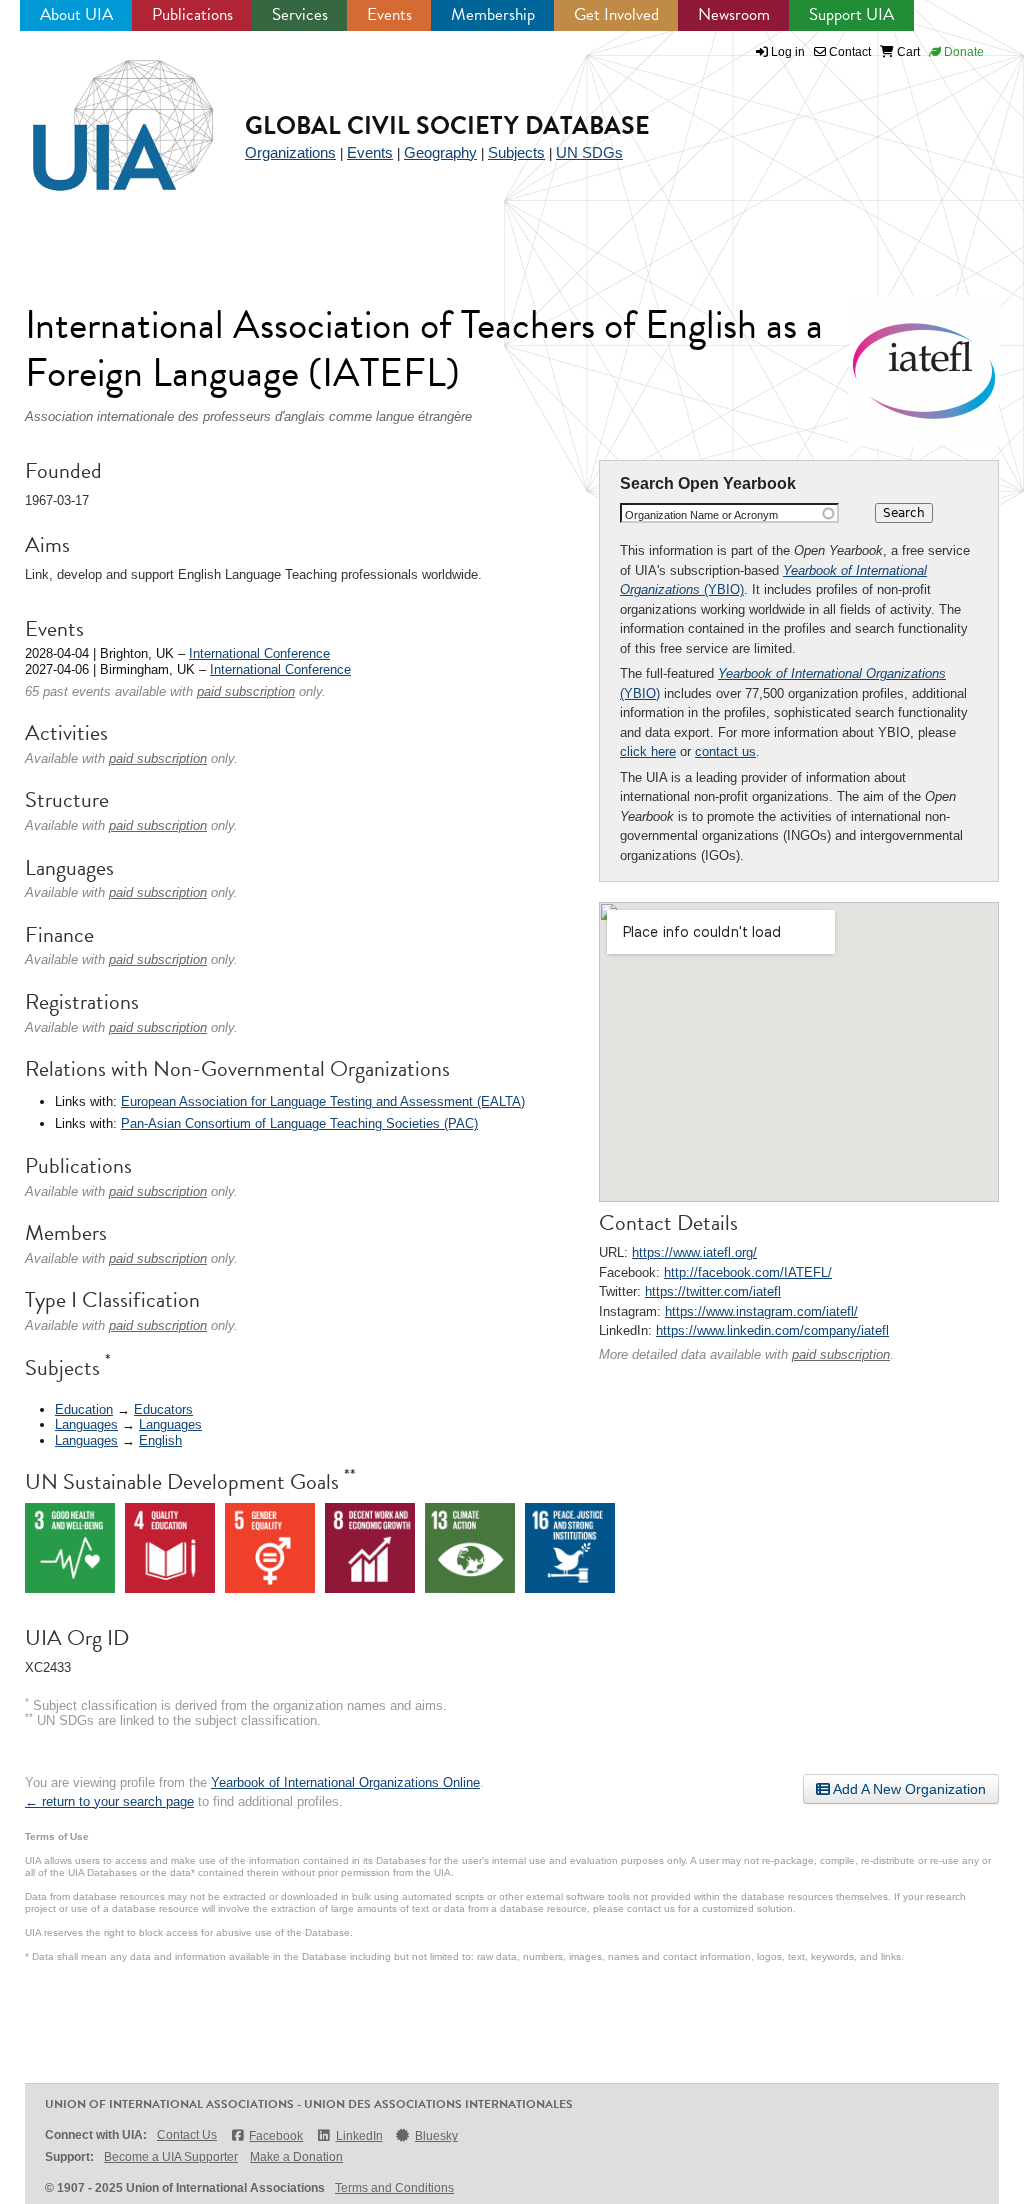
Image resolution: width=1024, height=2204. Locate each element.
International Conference (259, 653)
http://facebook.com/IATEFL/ (748, 1272)
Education (84, 1409)
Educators (163, 1409)
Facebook (276, 2136)
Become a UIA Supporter (171, 2157)
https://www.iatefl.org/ (694, 1252)
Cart (907, 52)
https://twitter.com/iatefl (713, 1291)
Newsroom (734, 14)
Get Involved (616, 14)
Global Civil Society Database (447, 125)
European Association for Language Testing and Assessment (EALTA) (323, 1101)
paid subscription (841, 1354)
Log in (788, 52)
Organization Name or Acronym (701, 515)
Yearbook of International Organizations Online (345, 1782)
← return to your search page (109, 1801)
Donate (962, 52)
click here (648, 751)
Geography (440, 152)
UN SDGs (589, 152)
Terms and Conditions (394, 2188)
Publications (192, 14)
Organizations (290, 152)
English (160, 1440)
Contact (848, 52)
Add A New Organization (908, 1789)
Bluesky (436, 2136)
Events (389, 14)
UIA (100, 114)
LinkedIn (359, 2136)
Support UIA (851, 14)
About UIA (76, 14)
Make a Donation (296, 2157)
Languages (86, 1424)
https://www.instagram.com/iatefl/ (761, 1311)
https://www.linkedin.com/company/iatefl (772, 1330)
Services (300, 14)
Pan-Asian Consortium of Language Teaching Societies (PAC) (299, 1123)
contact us (725, 751)
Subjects (516, 152)
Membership (493, 14)
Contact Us (187, 2135)
